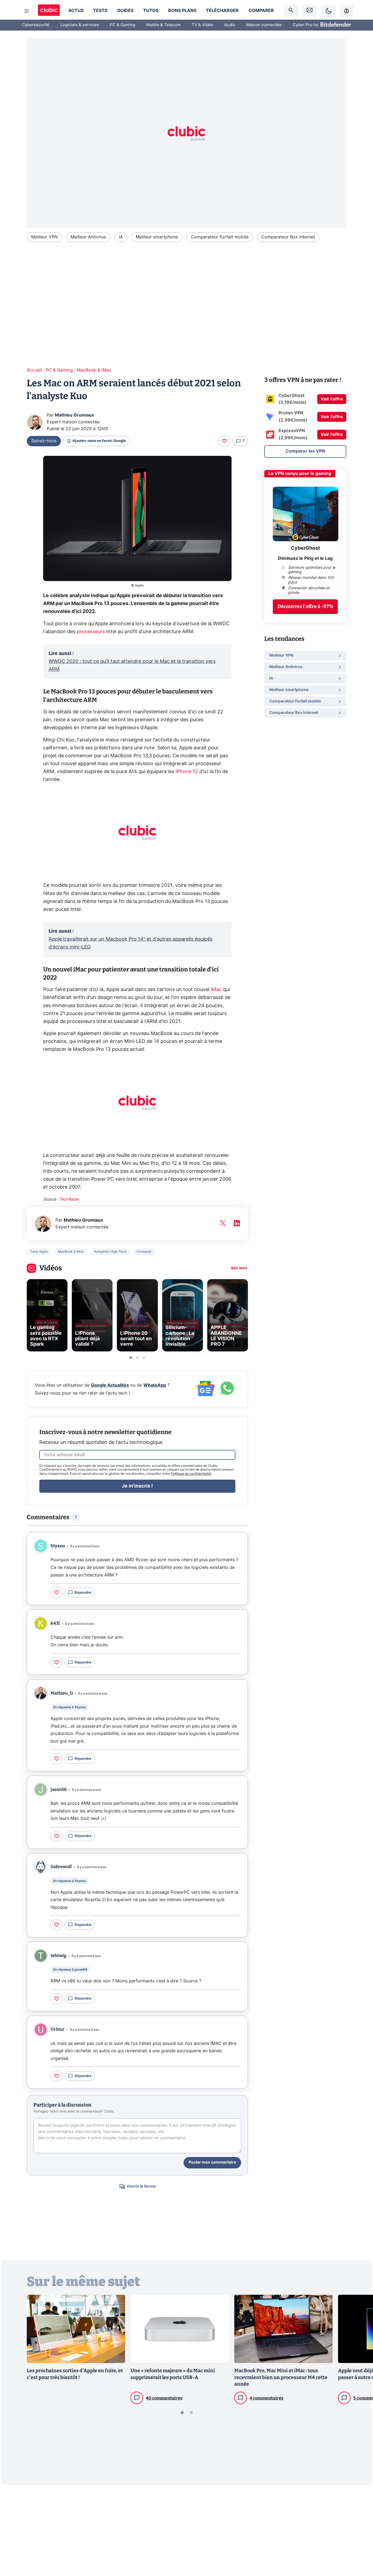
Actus (76, 11)
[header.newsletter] (310, 11)
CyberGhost (305, 548)
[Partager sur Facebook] (359, 2529)
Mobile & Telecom (163, 25)
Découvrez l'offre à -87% (305, 606)
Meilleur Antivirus (88, 237)
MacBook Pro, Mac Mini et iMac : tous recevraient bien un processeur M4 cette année (281, 2377)
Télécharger (222, 11)
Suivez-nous (44, 441)
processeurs (91, 632)
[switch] (328, 11)
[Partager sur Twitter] (359, 2547)
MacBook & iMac (94, 370)
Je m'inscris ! (137, 1486)
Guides (125, 11)
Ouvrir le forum (141, 2186)
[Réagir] (224, 441)
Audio (230, 25)
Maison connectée (264, 25)
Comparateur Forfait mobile (220, 237)
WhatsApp (155, 1385)
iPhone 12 (187, 772)
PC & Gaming (122, 25)
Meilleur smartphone (157, 237)
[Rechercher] (291, 11)
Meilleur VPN (44, 237)
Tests (100, 11)
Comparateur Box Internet (288, 237)
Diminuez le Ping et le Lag (305, 558)
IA (121, 237)
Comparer (261, 11)
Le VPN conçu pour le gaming (300, 474)
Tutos (151, 11)
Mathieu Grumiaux (75, 415)
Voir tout (239, 1268)
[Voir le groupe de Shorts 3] (144, 1358)
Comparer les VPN (305, 451)
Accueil (34, 370)
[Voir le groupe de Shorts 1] (131, 1358)
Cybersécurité (36, 25)
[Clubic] (49, 11)
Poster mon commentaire (212, 2162)
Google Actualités (110, 1385)
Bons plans (182, 11)
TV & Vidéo (202, 25)
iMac (216, 990)
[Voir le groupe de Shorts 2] (137, 1358)
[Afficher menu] (27, 11)
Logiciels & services (80, 25)
